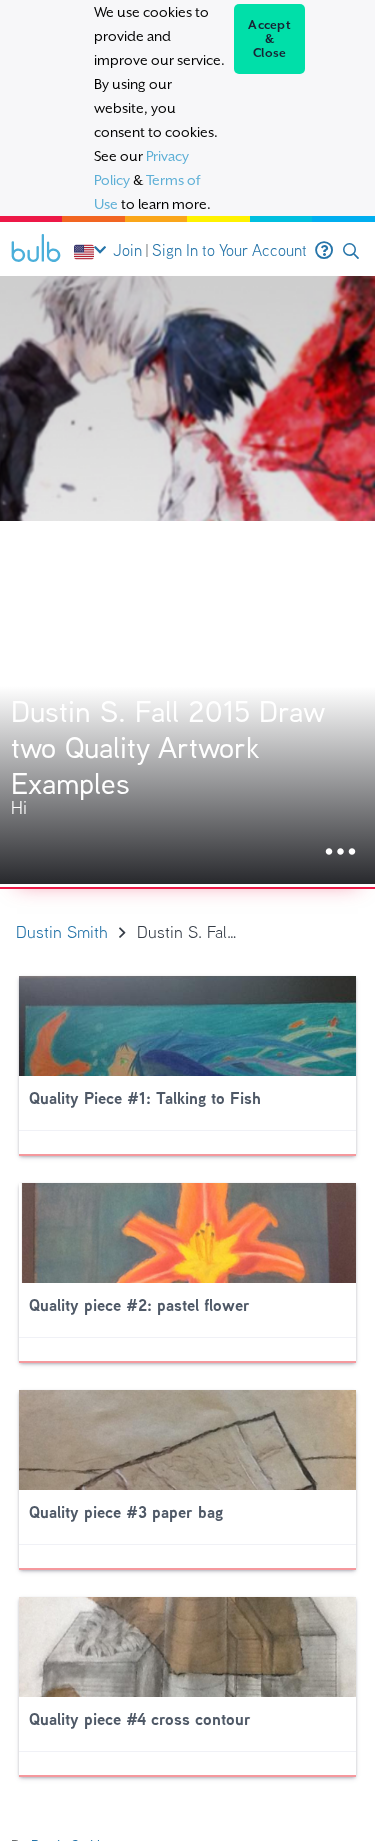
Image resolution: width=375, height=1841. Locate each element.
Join (127, 250)
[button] (351, 251)
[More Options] (340, 852)
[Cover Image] (187, 580)
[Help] (324, 251)
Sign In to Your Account (229, 250)
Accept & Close (269, 39)
